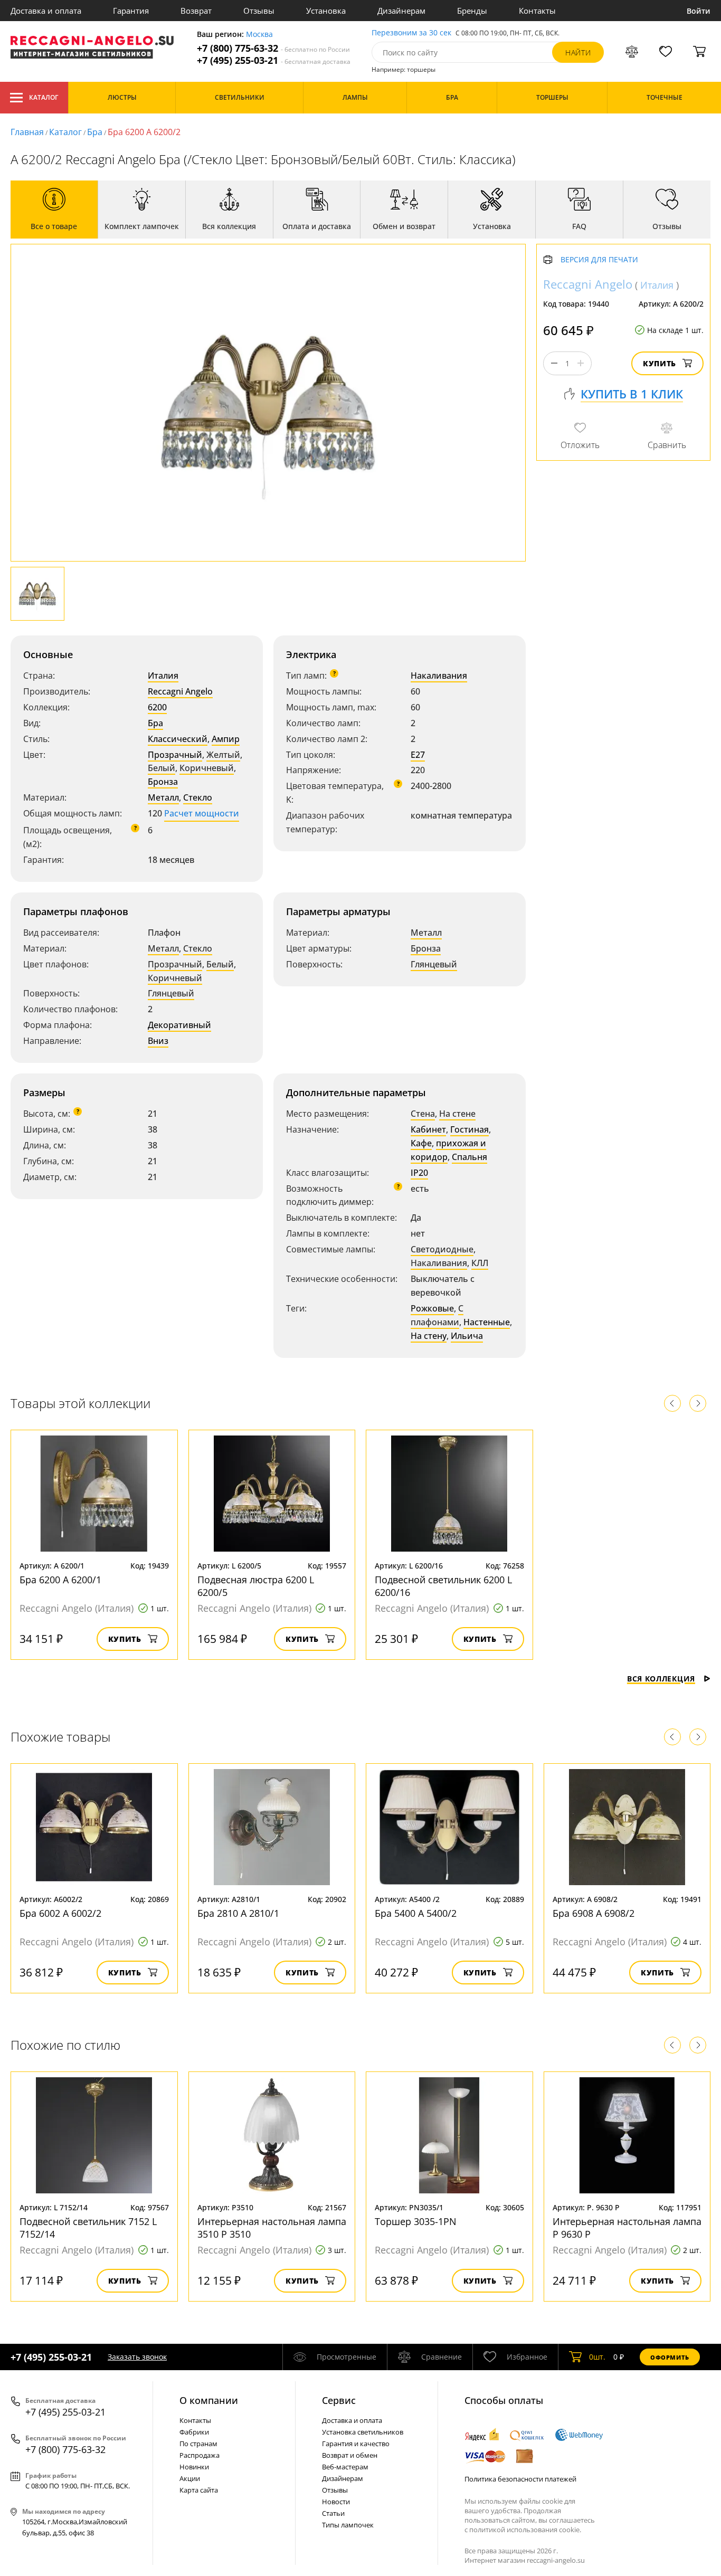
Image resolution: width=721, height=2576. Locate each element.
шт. (597, 2357)
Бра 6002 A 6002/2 (60, 1913)
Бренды (472, 11)
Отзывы (259, 11)
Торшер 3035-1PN (416, 2221)
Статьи (333, 2513)
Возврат (196, 11)
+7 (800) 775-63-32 (273, 48)
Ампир (226, 739)
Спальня (469, 1157)
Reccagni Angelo (180, 691)
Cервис (339, 2400)
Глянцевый (171, 993)
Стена (423, 1114)
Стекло (198, 797)
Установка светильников (363, 2432)
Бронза (163, 782)
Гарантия (131, 11)
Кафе (421, 1143)
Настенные (487, 1322)
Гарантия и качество (356, 2444)
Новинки (194, 2467)
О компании (209, 2400)
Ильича (467, 1336)
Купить (660, 363)
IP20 (419, 1173)
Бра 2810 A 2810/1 (238, 1913)
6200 (157, 707)
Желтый (223, 755)
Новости (336, 2502)
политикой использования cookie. (525, 2530)
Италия (163, 676)
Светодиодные (442, 1249)
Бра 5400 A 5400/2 (416, 1913)
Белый (162, 768)
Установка (326, 11)
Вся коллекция (661, 1679)
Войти (699, 11)
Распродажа (200, 2455)
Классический (178, 739)
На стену (429, 1336)
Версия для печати (599, 260)
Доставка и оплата (46, 11)
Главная (27, 132)
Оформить (670, 2357)
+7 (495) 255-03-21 (274, 60)
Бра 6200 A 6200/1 (60, 1580)
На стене (457, 1114)
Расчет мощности (202, 813)
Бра (95, 132)
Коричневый (207, 768)
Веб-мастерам (345, 2467)
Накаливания (439, 676)
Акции (190, 2478)
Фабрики (194, 2432)
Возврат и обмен (350, 2455)
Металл (163, 797)
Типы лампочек (348, 2525)
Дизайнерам (401, 11)
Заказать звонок (137, 2357)
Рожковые (432, 1308)
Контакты (537, 11)
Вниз (158, 1041)
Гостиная (469, 1129)
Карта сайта (199, 2490)
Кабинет (428, 1129)
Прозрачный (175, 755)
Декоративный (179, 1025)
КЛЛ (480, 1263)
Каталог (44, 97)
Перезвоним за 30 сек (411, 33)
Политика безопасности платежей (520, 2479)
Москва (259, 35)
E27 (418, 755)
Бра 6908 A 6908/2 (594, 1913)
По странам (198, 2444)
